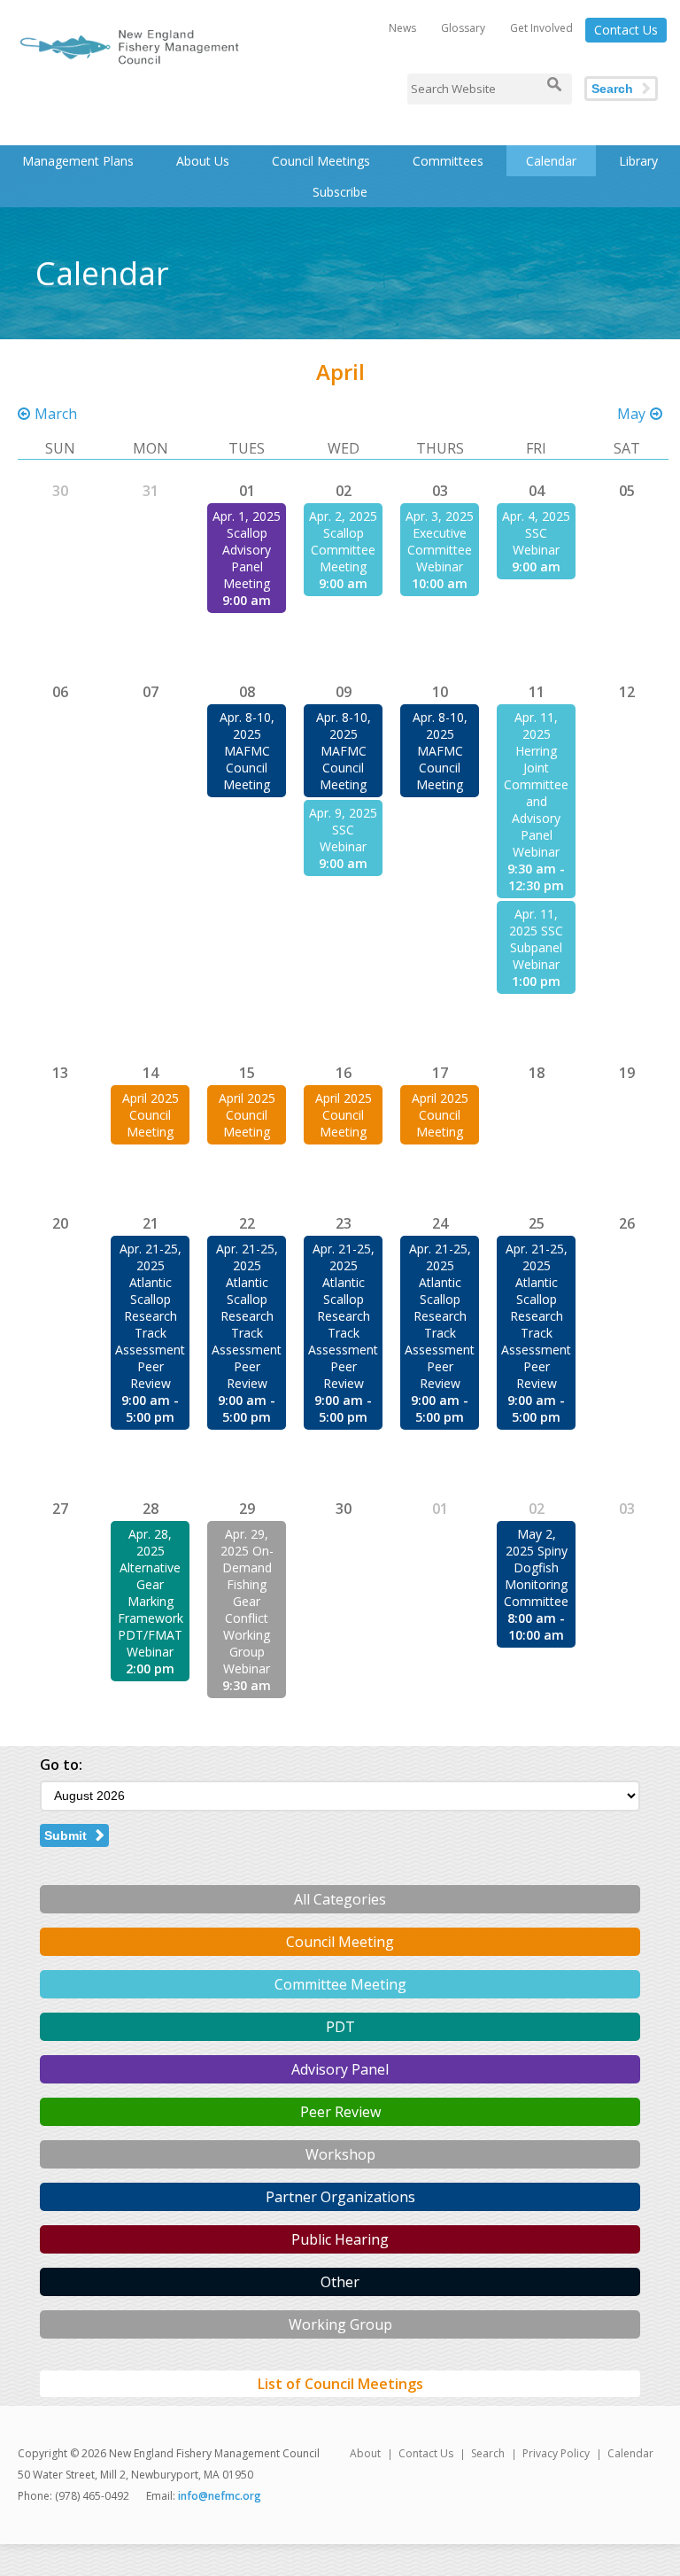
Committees (448, 161)
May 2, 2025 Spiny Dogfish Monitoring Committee (536, 1567)
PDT (340, 2027)
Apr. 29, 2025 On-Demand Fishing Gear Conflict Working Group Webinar (247, 1601)
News (402, 28)
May (631, 414)
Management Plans (78, 161)
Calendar (551, 161)
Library (638, 161)
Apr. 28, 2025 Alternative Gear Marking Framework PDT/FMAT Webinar (151, 1593)
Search (612, 89)
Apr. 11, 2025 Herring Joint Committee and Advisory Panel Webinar (536, 784)
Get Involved (541, 28)
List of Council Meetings (340, 2384)
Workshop (340, 2154)
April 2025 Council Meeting (151, 1115)
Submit (66, 1835)
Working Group (340, 2324)
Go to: (61, 1765)
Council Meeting (340, 1942)
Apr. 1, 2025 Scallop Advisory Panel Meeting (247, 550)
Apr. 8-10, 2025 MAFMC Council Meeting (247, 751)
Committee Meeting (340, 1984)
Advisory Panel (340, 2069)
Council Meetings (321, 161)
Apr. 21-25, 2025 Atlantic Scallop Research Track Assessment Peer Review (150, 1316)
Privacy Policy (556, 2453)
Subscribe (340, 192)
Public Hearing (340, 2239)
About (365, 2453)
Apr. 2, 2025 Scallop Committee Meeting (343, 541)
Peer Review (340, 2112)
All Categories (340, 1899)
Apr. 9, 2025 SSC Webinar (343, 830)
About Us (203, 161)
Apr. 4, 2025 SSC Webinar (536, 533)
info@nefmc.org (220, 2496)
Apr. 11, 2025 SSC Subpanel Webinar (536, 939)
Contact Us (626, 30)
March (56, 414)
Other (340, 2282)
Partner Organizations (340, 2197)
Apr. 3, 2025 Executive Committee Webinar (440, 541)
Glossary (463, 28)
